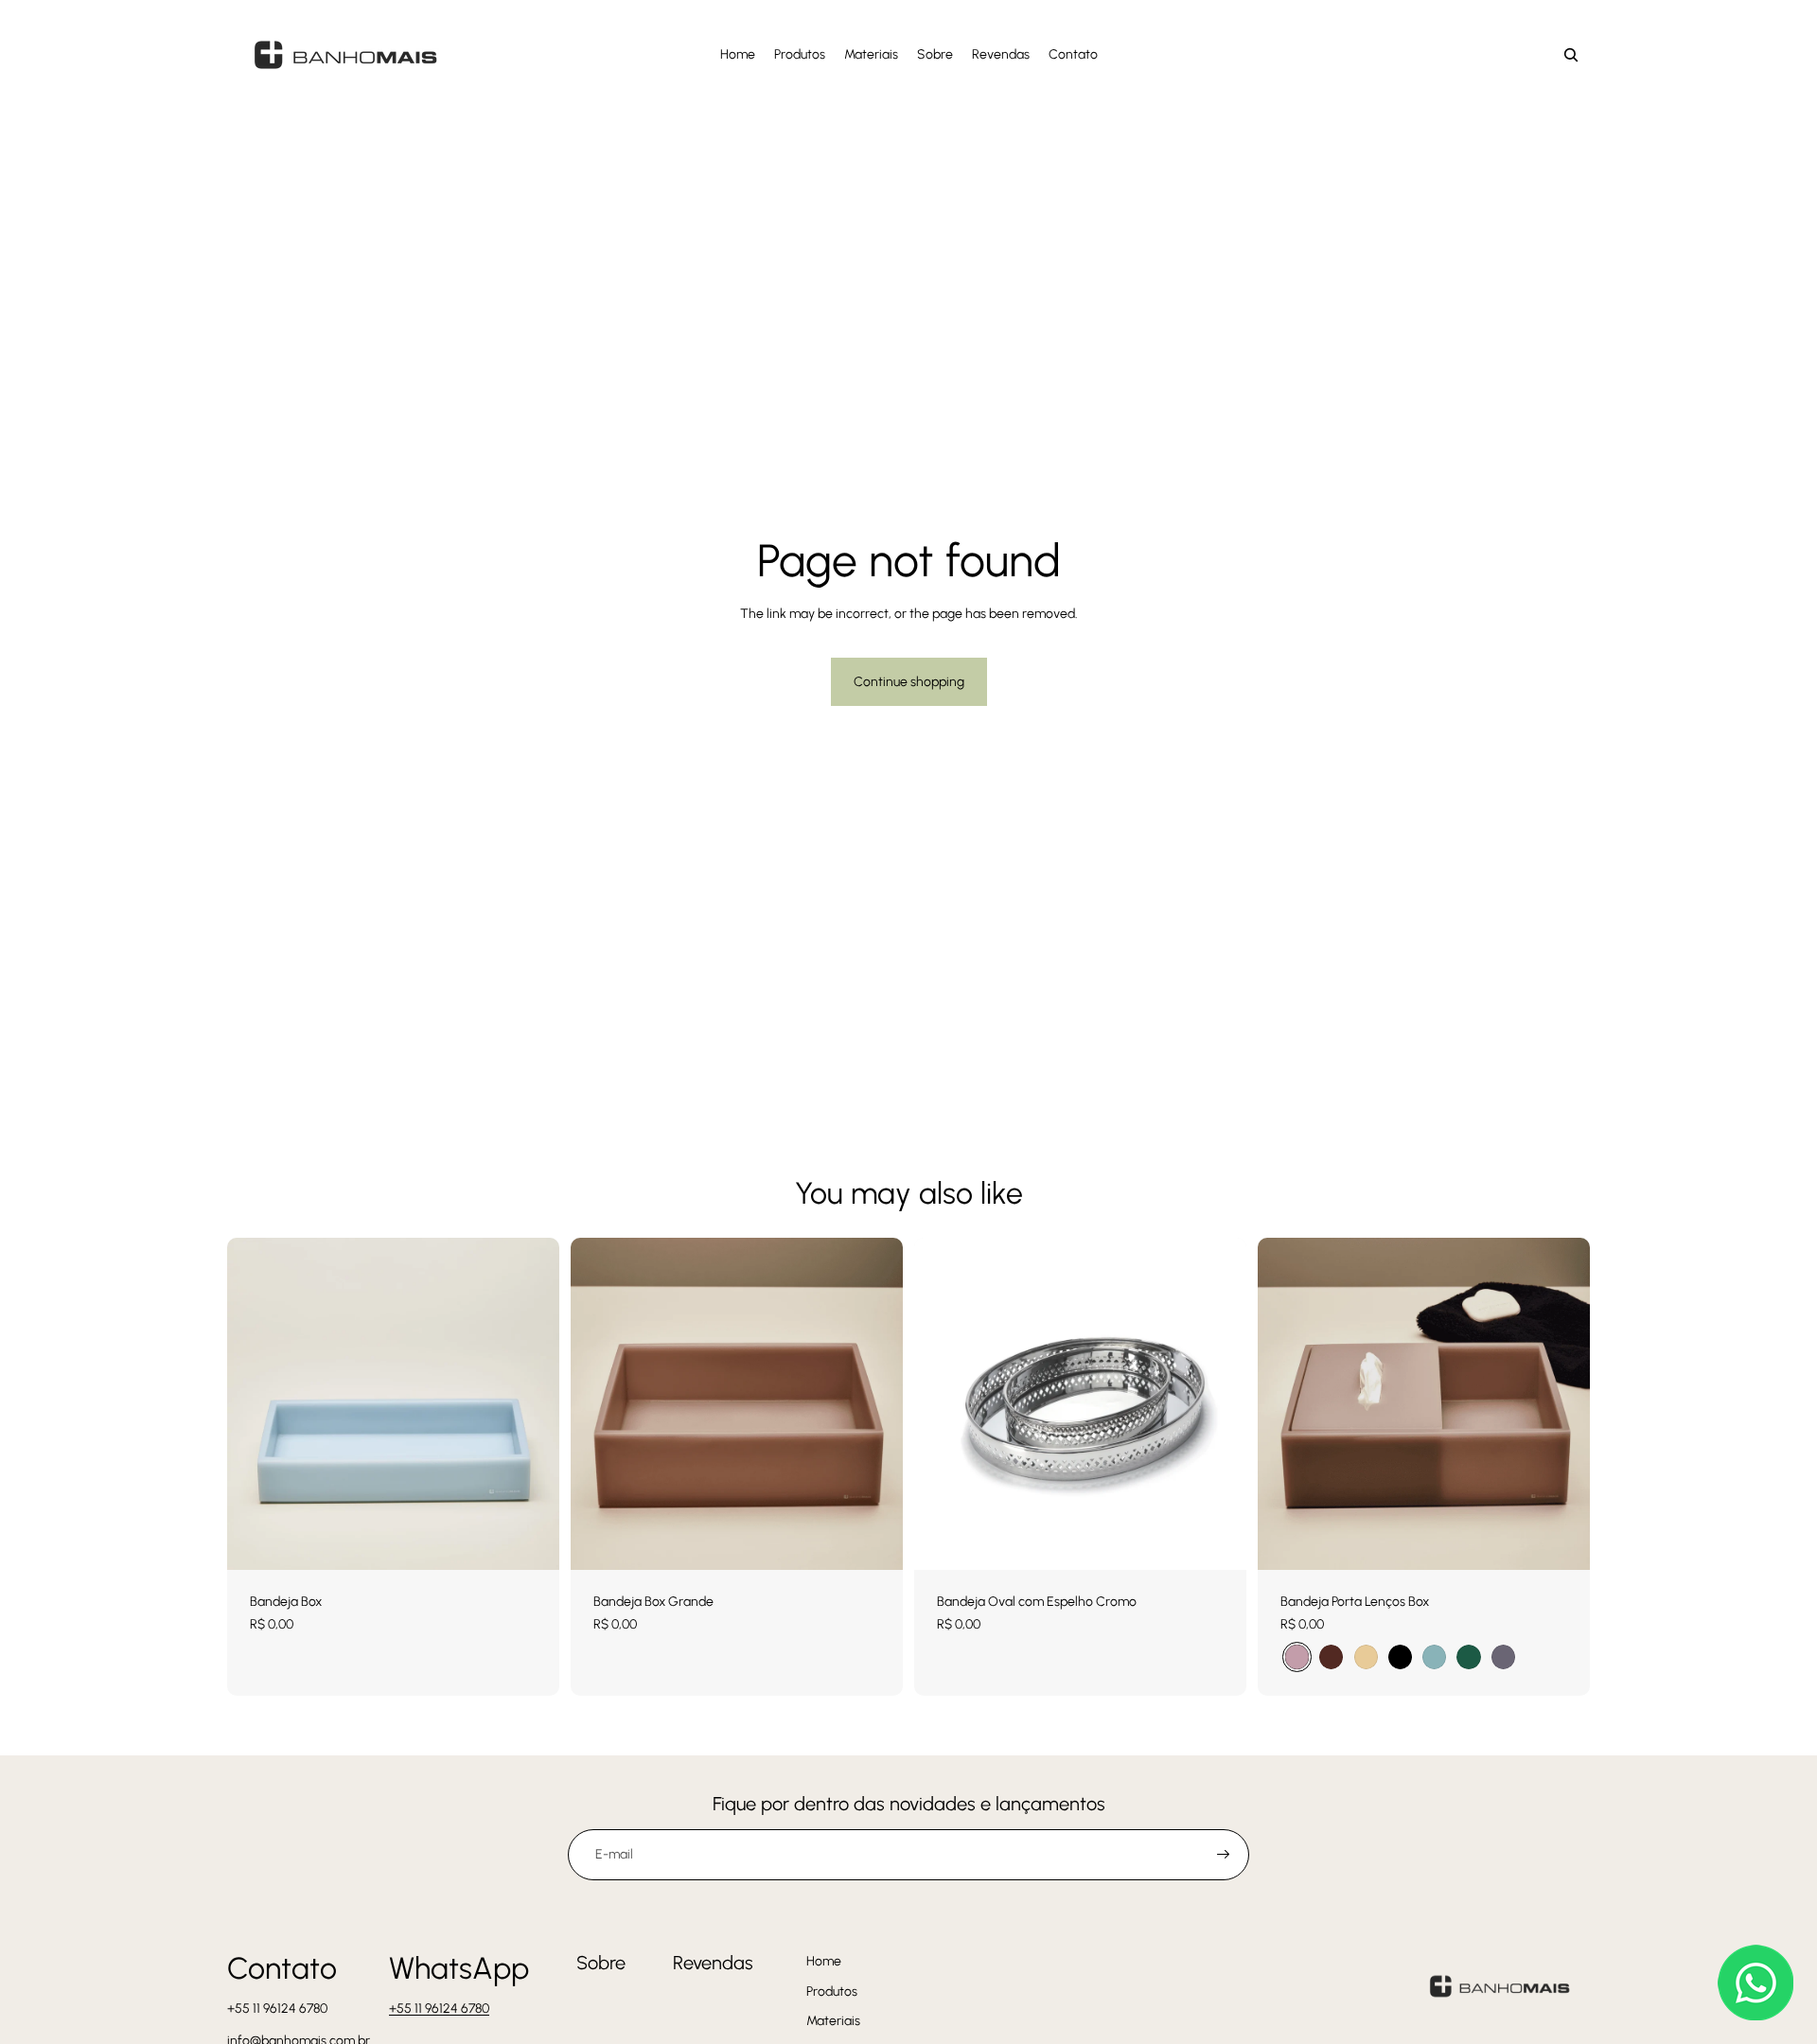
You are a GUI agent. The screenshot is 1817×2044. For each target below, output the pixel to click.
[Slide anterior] (1286, 1403)
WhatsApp (459, 1968)
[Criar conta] (1224, 1855)
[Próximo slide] (1561, 1403)
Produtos (832, 1991)
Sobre (601, 1963)
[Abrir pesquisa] (1571, 55)
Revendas (713, 1963)
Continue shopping (909, 682)
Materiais (833, 2021)
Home (824, 1961)
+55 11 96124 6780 (439, 2009)
